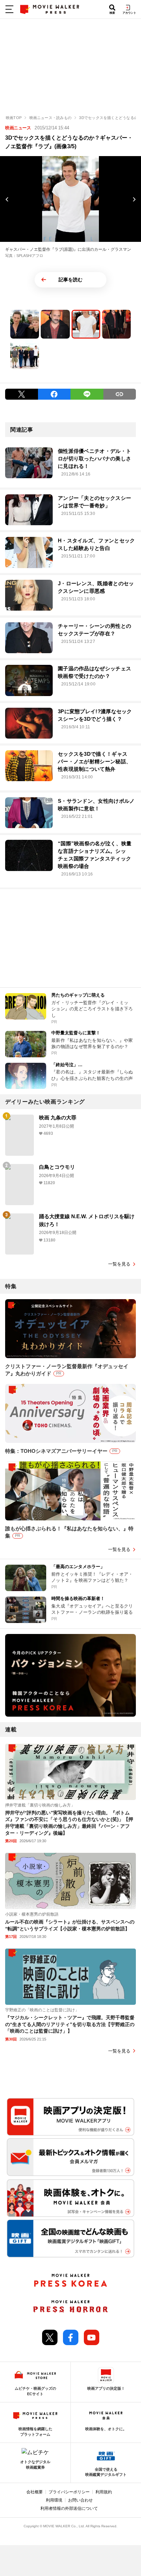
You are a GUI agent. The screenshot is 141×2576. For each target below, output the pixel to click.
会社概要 (35, 2492)
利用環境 (54, 2500)
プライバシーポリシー (69, 2492)
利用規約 (104, 2492)
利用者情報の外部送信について (69, 2508)
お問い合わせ (80, 2500)
